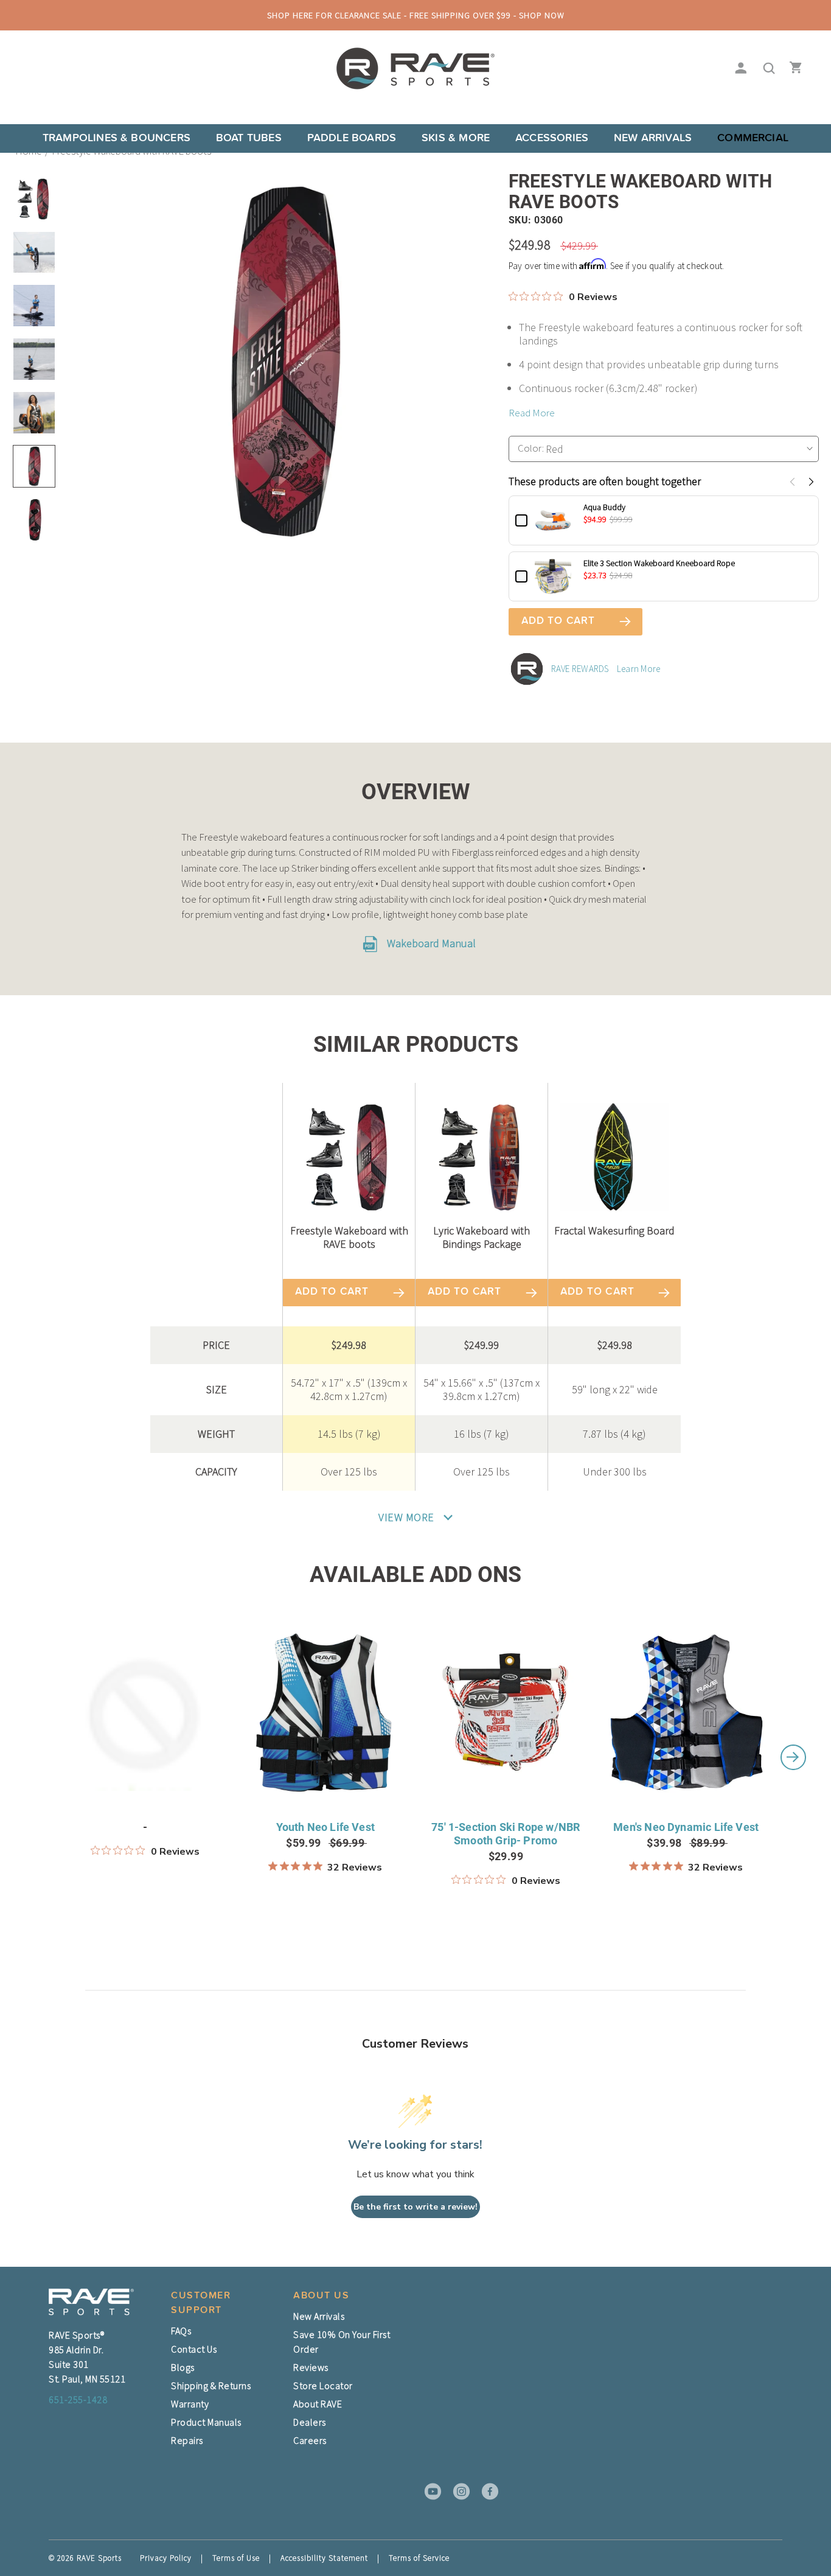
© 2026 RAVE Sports (85, 2558)
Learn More (639, 669)
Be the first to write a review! (415, 2207)
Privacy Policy (166, 2558)
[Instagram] (457, 2491)
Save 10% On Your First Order (342, 2342)
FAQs (181, 2331)
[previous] (38, 1757)
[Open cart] (793, 69)
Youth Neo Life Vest (325, 1827)
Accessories (552, 138)
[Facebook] (486, 2491)
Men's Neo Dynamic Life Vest (686, 1827)
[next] (793, 1757)
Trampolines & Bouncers (116, 138)
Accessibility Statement (324, 2558)
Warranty (190, 2404)
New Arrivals (653, 138)
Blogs (183, 2367)
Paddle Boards (352, 138)
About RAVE (318, 2404)
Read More (532, 413)
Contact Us (194, 2349)
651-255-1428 (78, 2399)
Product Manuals (206, 2422)
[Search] (766, 69)
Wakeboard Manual (430, 943)
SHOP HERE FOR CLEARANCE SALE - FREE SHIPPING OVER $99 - (416, 15)
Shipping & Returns (211, 2385)
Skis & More (456, 138)
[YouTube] (429, 2491)
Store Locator (323, 2385)
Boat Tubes (249, 138)
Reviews (311, 2367)
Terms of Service (419, 2558)
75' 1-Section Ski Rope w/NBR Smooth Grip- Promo (506, 1834)
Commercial (753, 138)
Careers (310, 2440)
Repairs (187, 2440)
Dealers (310, 2422)
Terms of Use (236, 2558)
